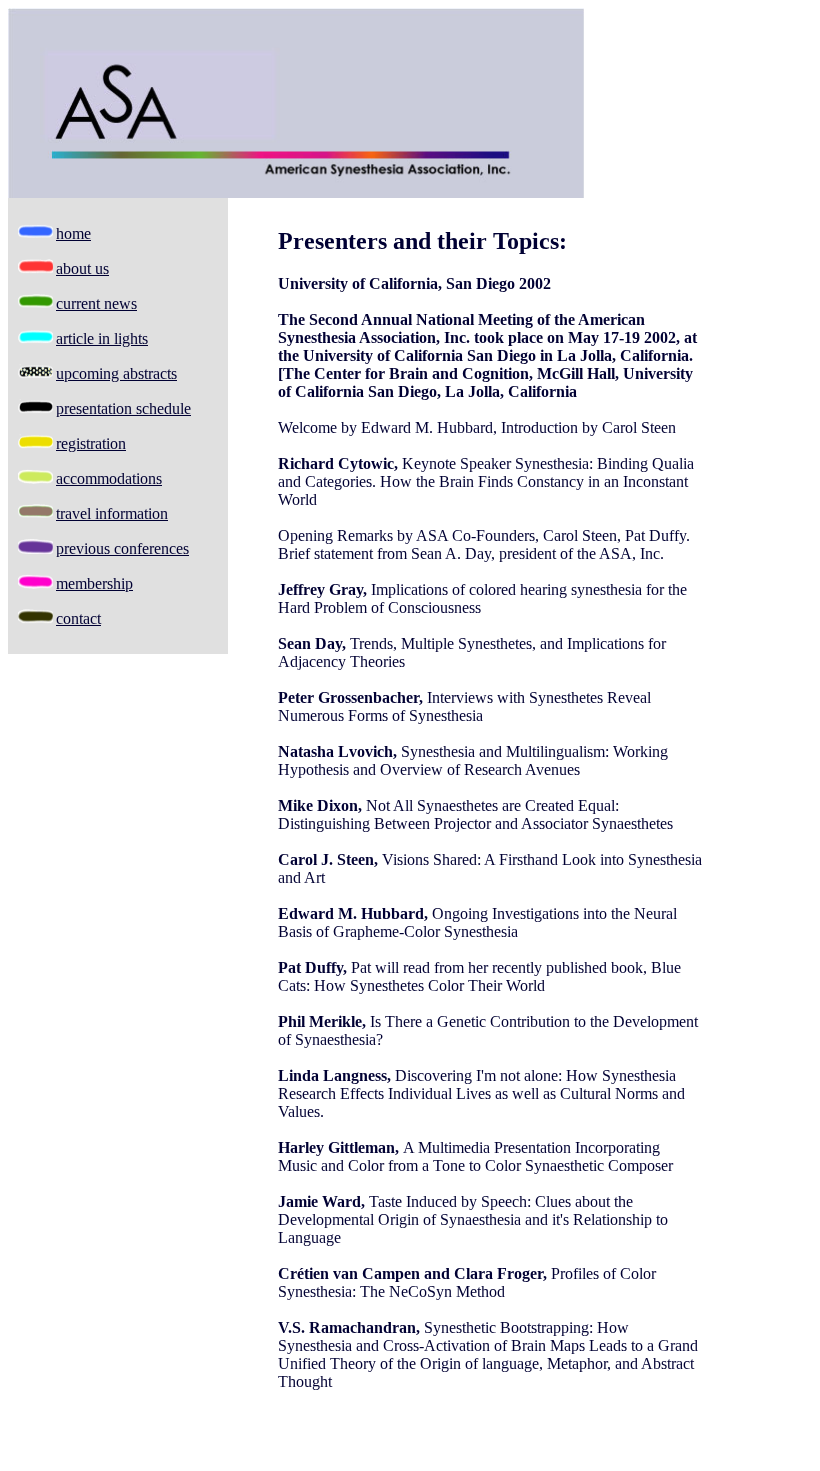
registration (91, 443)
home (73, 233)
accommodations (109, 478)
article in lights (102, 338)
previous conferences (122, 548)
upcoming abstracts (116, 373)
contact (78, 618)
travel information (112, 513)
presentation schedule (123, 408)
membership (94, 583)
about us (82, 268)
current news (96, 303)
